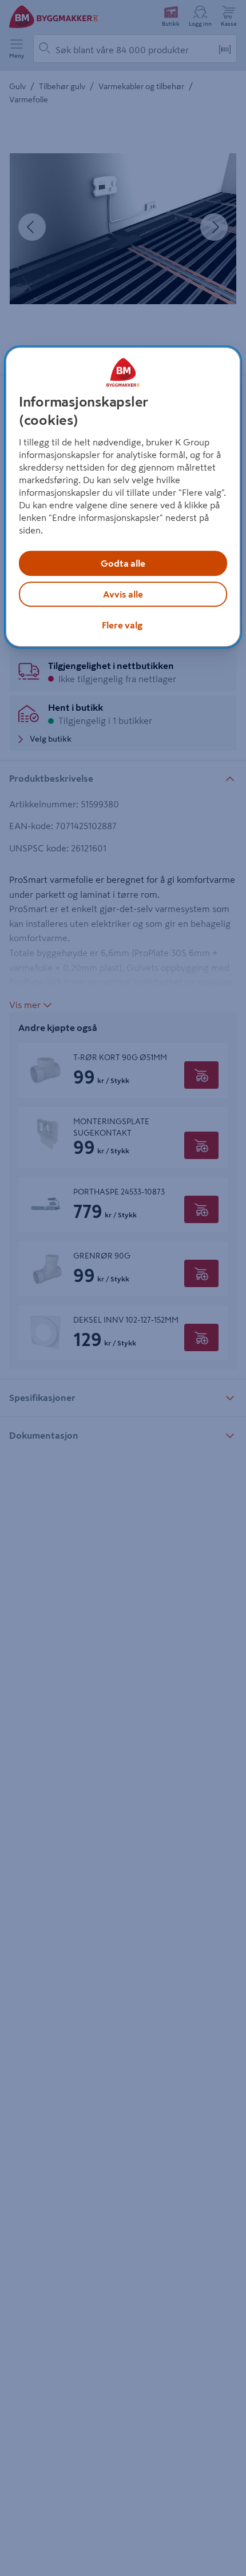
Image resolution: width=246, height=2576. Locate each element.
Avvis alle (123, 594)
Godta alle (123, 563)
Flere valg (122, 625)
